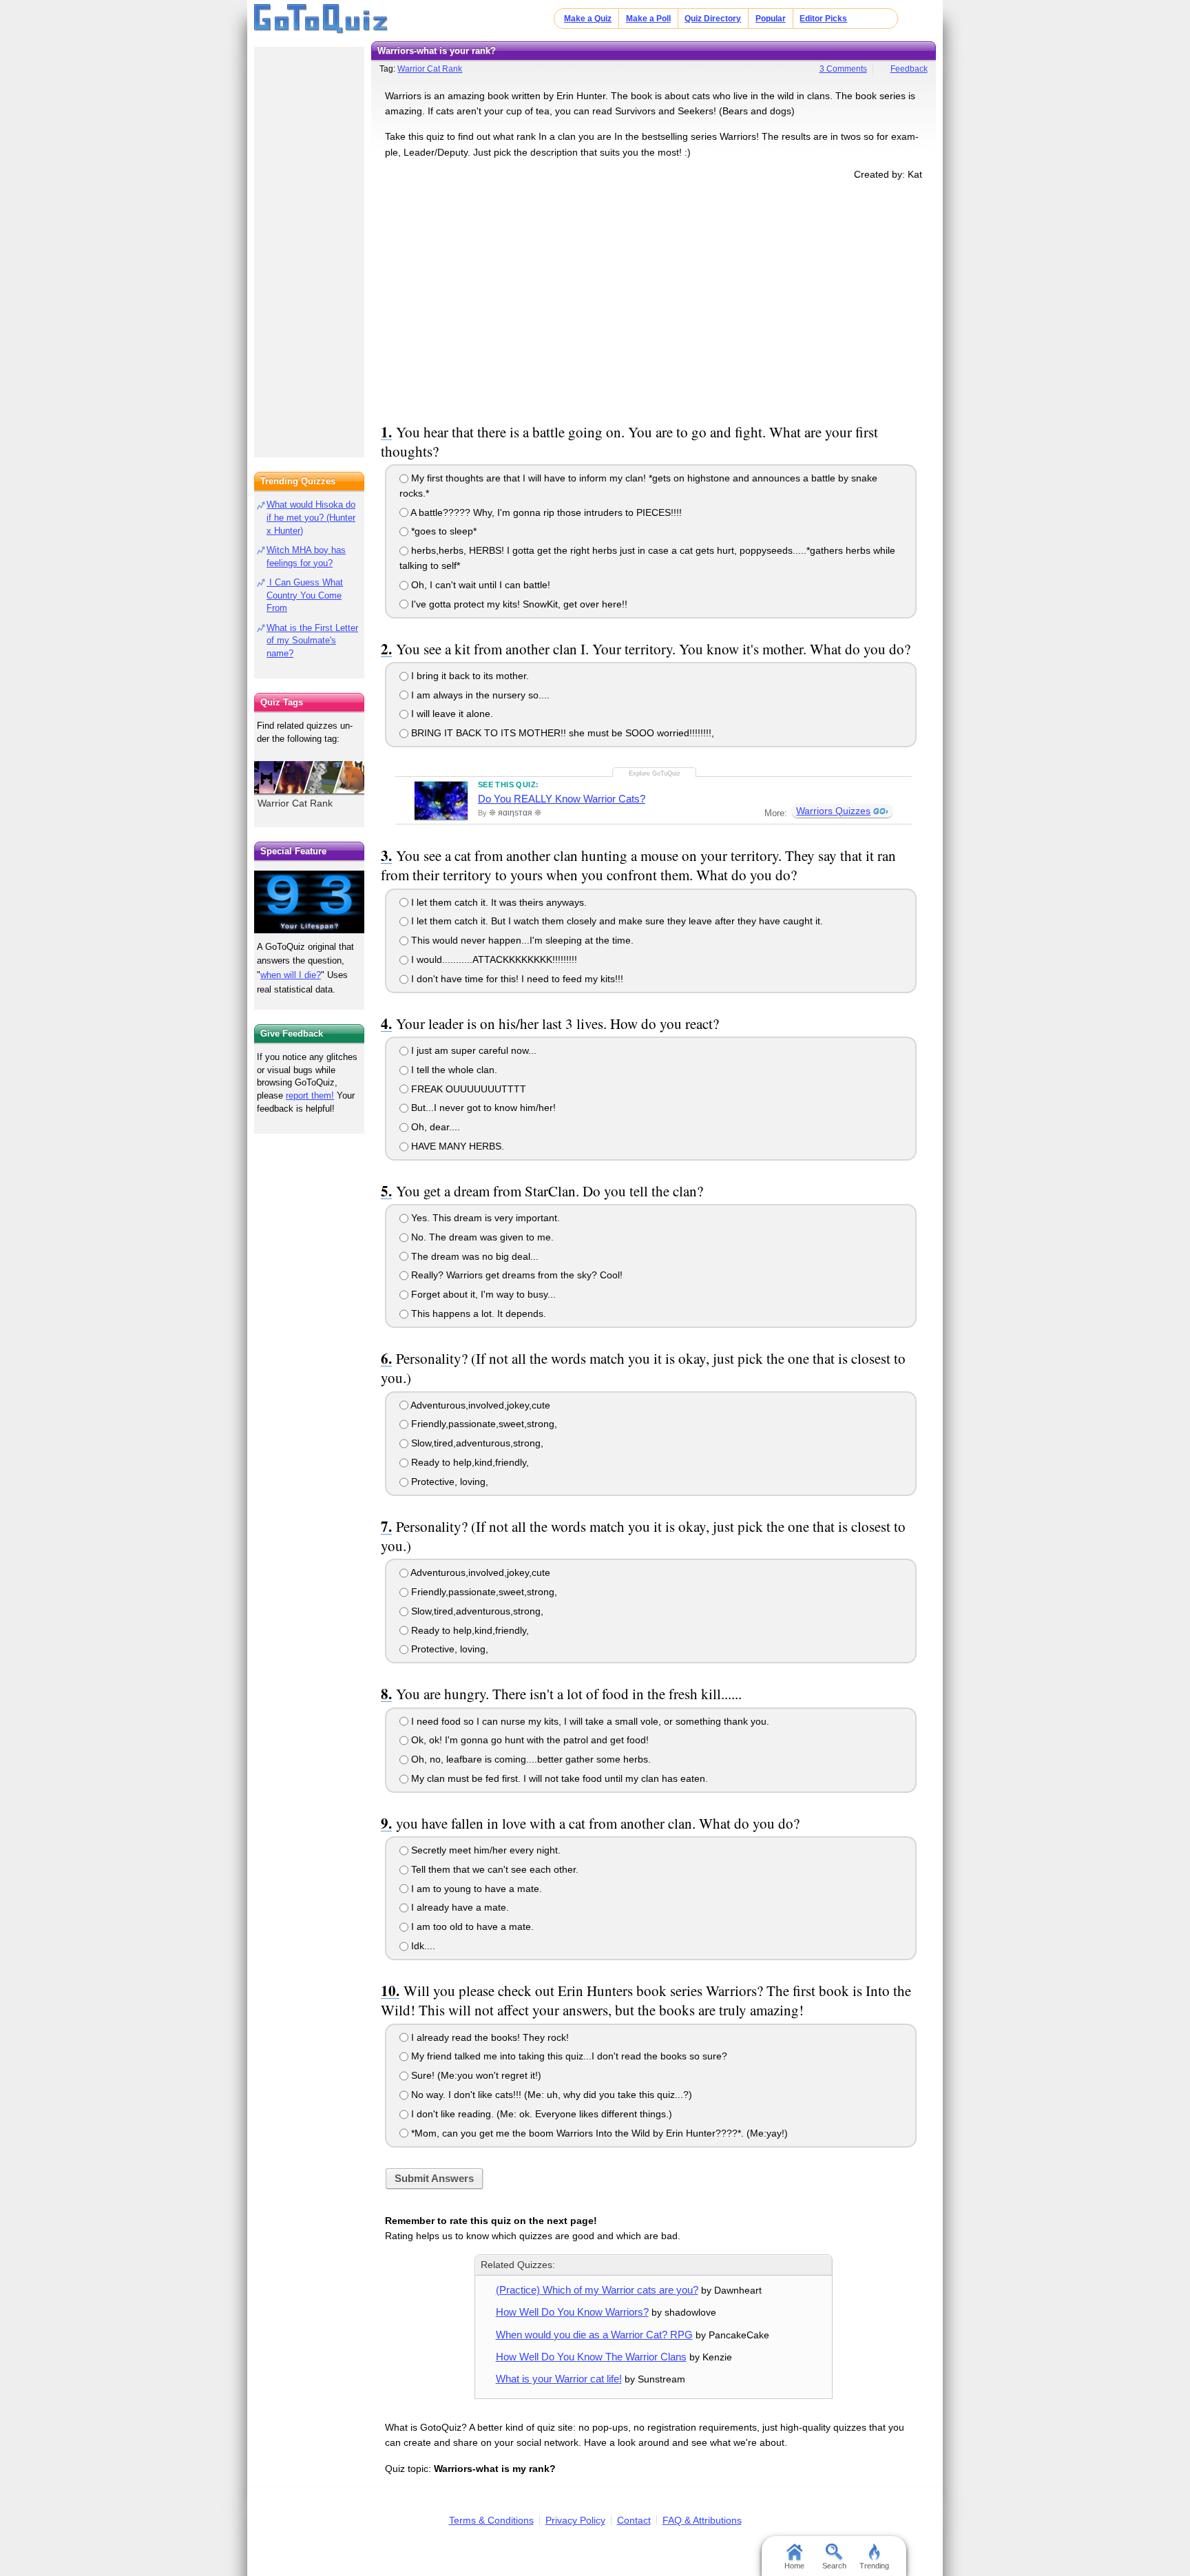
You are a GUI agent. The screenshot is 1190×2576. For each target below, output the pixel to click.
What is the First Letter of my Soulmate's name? (312, 641)
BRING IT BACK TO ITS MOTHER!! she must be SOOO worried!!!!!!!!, (561, 733)
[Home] (321, 19)
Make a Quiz (588, 19)
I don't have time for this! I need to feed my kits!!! (516, 979)
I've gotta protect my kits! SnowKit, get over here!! (518, 604)
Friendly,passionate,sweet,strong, (483, 1424)
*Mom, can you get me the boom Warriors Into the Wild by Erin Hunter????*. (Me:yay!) (598, 2133)
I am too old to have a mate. (471, 1926)
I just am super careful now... (472, 1050)
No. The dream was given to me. (481, 1237)
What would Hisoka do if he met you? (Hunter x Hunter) (311, 518)
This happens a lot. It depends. (477, 1313)
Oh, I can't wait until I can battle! (479, 585)
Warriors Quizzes (833, 811)
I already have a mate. (459, 1907)
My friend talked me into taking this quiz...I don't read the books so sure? (568, 2056)
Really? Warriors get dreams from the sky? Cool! (515, 1275)
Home (794, 2566)
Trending (874, 2566)
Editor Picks (823, 19)
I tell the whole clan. (453, 1070)
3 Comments (843, 69)
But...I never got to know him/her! (482, 1108)
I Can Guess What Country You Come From (305, 595)
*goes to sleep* (442, 531)
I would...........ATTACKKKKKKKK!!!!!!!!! (493, 959)
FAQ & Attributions (702, 2520)
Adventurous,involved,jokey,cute (479, 1405)
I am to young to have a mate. (475, 1889)
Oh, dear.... (434, 1127)
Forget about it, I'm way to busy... (482, 1294)
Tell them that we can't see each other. (493, 1869)
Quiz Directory (713, 19)
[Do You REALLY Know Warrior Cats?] (441, 800)
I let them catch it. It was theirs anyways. (498, 902)
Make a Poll (648, 19)
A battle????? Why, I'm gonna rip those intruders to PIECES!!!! (545, 512)
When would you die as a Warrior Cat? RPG (594, 2335)
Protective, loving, (448, 1482)
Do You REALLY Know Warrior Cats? (562, 799)
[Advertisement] (654, 299)
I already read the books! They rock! (489, 2037)
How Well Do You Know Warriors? (572, 2312)
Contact (634, 2520)
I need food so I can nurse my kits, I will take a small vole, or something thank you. (589, 1721)
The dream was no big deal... (473, 1256)
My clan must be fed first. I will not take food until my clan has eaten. (558, 1778)
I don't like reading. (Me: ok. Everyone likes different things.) (540, 2114)
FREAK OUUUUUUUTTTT (467, 1089)
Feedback (909, 69)
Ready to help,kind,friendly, (469, 1462)
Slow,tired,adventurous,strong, (476, 1443)
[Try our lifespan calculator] (309, 902)
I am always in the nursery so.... (479, 695)
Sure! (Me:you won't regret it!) (475, 2075)
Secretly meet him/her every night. (484, 1850)
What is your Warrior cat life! (559, 2379)
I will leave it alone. (451, 714)
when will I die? (291, 975)
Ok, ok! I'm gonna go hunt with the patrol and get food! (529, 1740)
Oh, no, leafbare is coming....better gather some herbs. (530, 1759)
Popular (771, 19)
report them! (310, 1095)
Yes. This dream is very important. (484, 1218)
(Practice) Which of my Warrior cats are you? (597, 2290)
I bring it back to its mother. (469, 676)
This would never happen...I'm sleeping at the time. (521, 940)
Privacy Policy (575, 2520)
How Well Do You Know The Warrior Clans (591, 2357)
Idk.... (422, 1946)
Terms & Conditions (491, 2520)
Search (834, 2566)
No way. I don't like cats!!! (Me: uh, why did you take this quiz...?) (550, 2095)
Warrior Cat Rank (430, 69)
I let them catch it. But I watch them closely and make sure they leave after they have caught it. (616, 921)
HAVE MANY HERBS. (456, 1146)
